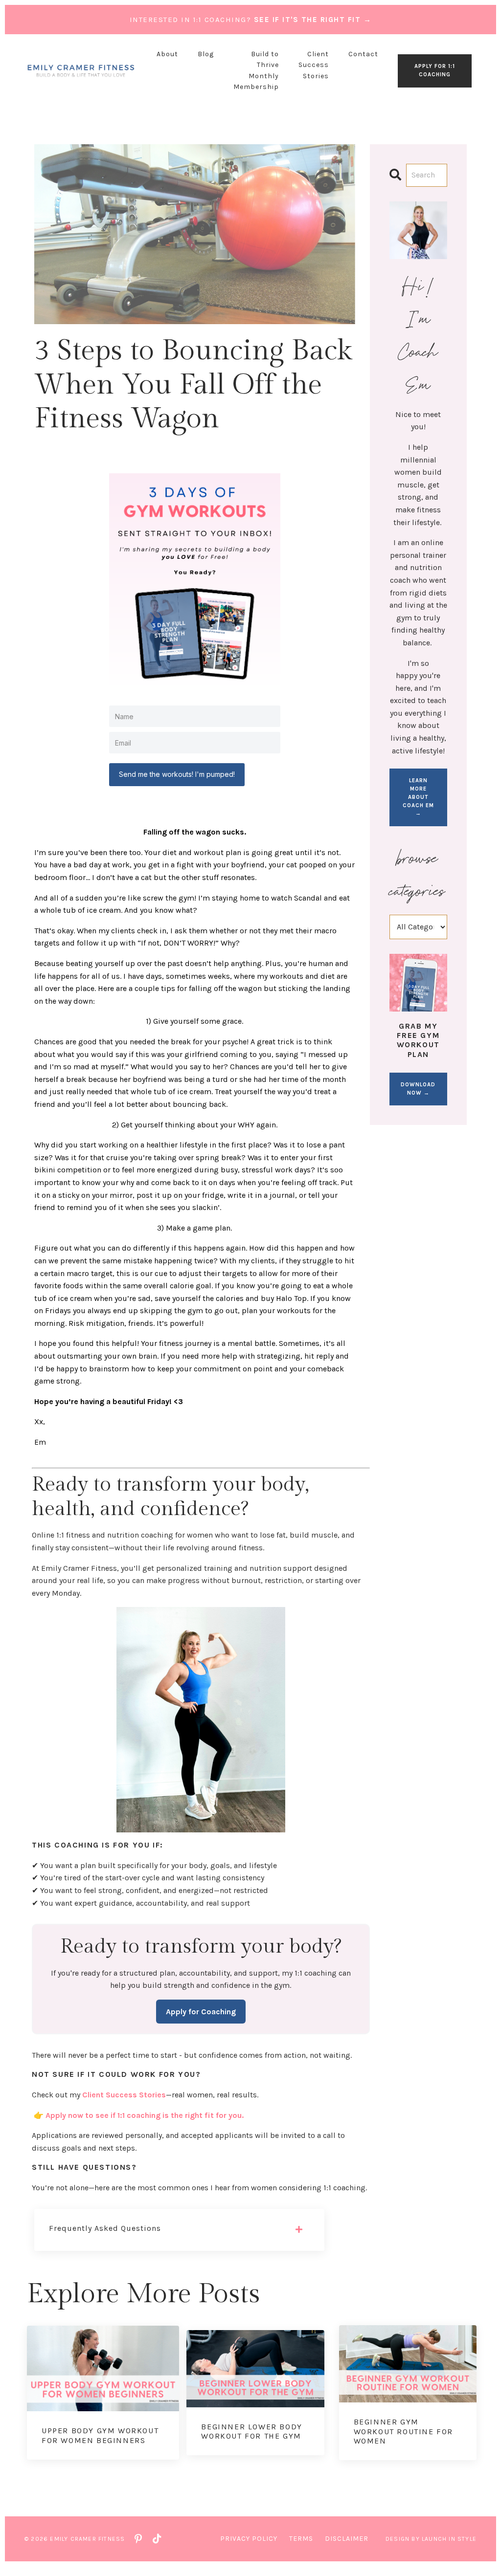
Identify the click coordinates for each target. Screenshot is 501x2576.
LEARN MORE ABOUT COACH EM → (418, 797)
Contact (363, 54)
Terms (301, 2539)
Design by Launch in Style (431, 2539)
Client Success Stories (314, 65)
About (167, 54)
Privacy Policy (249, 2539)
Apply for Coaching (201, 2012)
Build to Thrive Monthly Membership (256, 70)
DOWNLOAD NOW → (418, 1089)
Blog (206, 54)
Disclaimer (347, 2539)
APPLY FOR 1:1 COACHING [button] (435, 70)
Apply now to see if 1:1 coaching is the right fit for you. (145, 2115)
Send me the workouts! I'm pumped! (177, 774)
